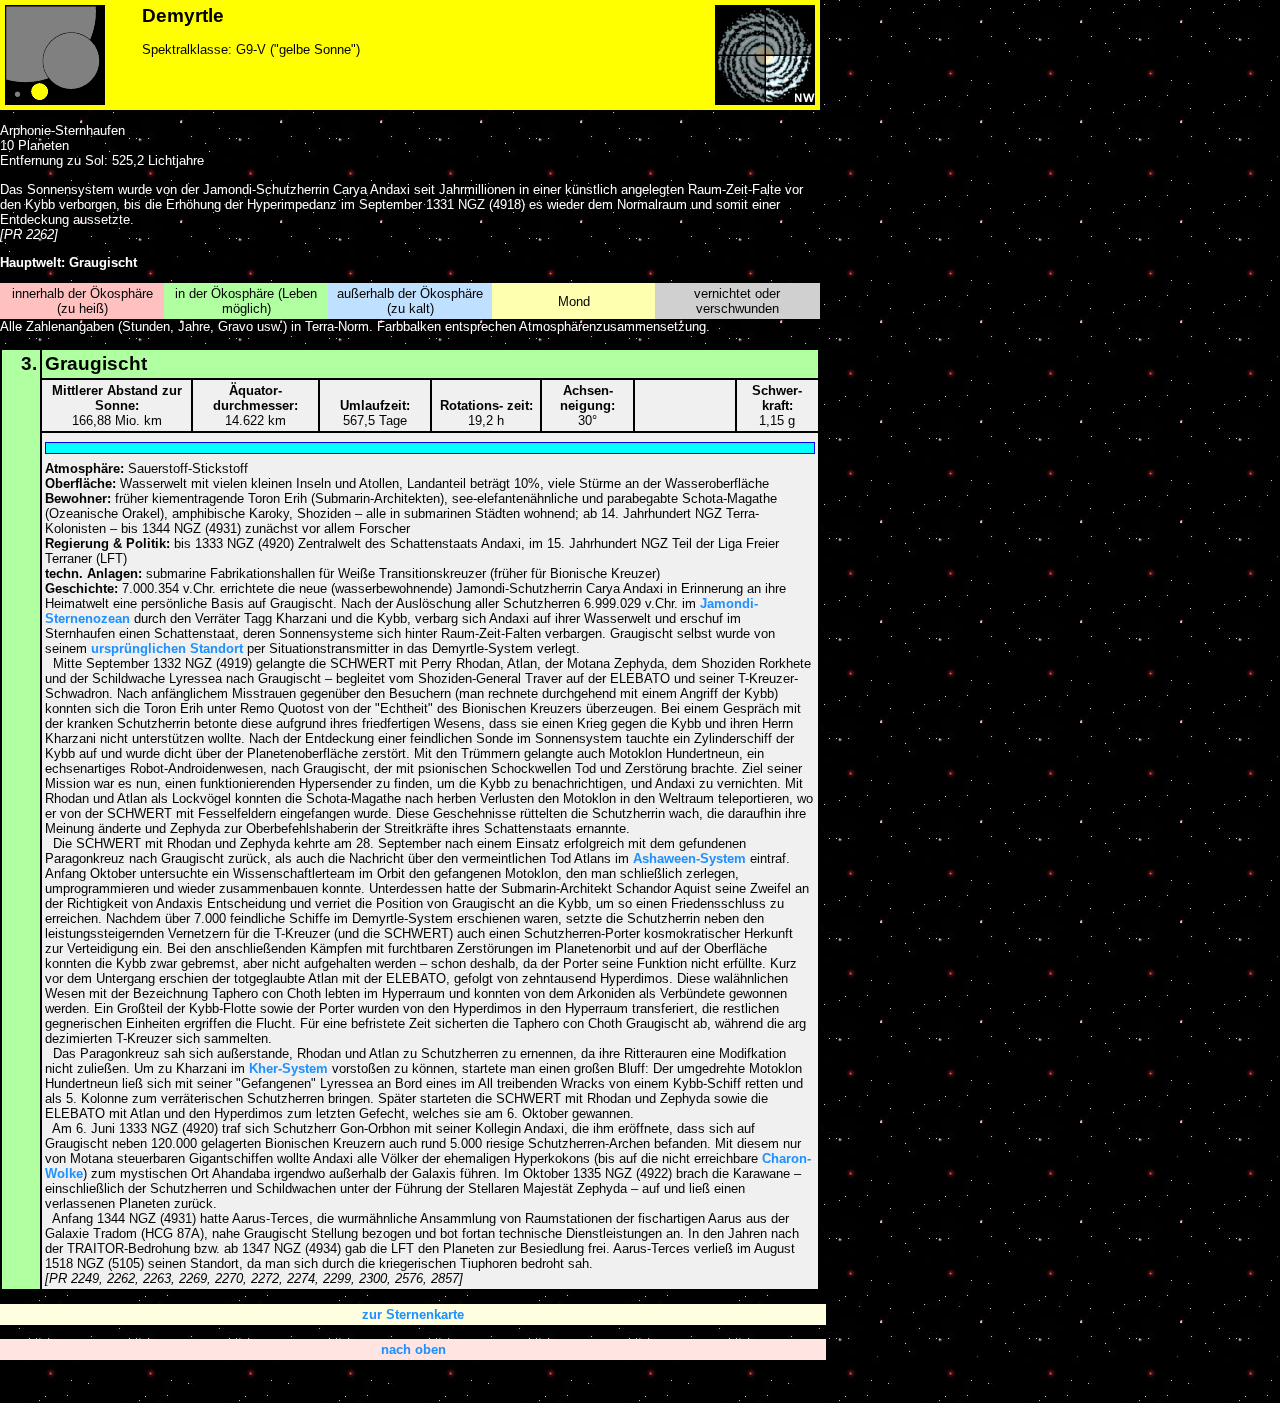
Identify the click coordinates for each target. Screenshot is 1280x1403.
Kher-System (288, 1068)
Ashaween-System (689, 858)
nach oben (413, 1349)
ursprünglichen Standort (167, 648)
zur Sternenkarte (413, 1314)
